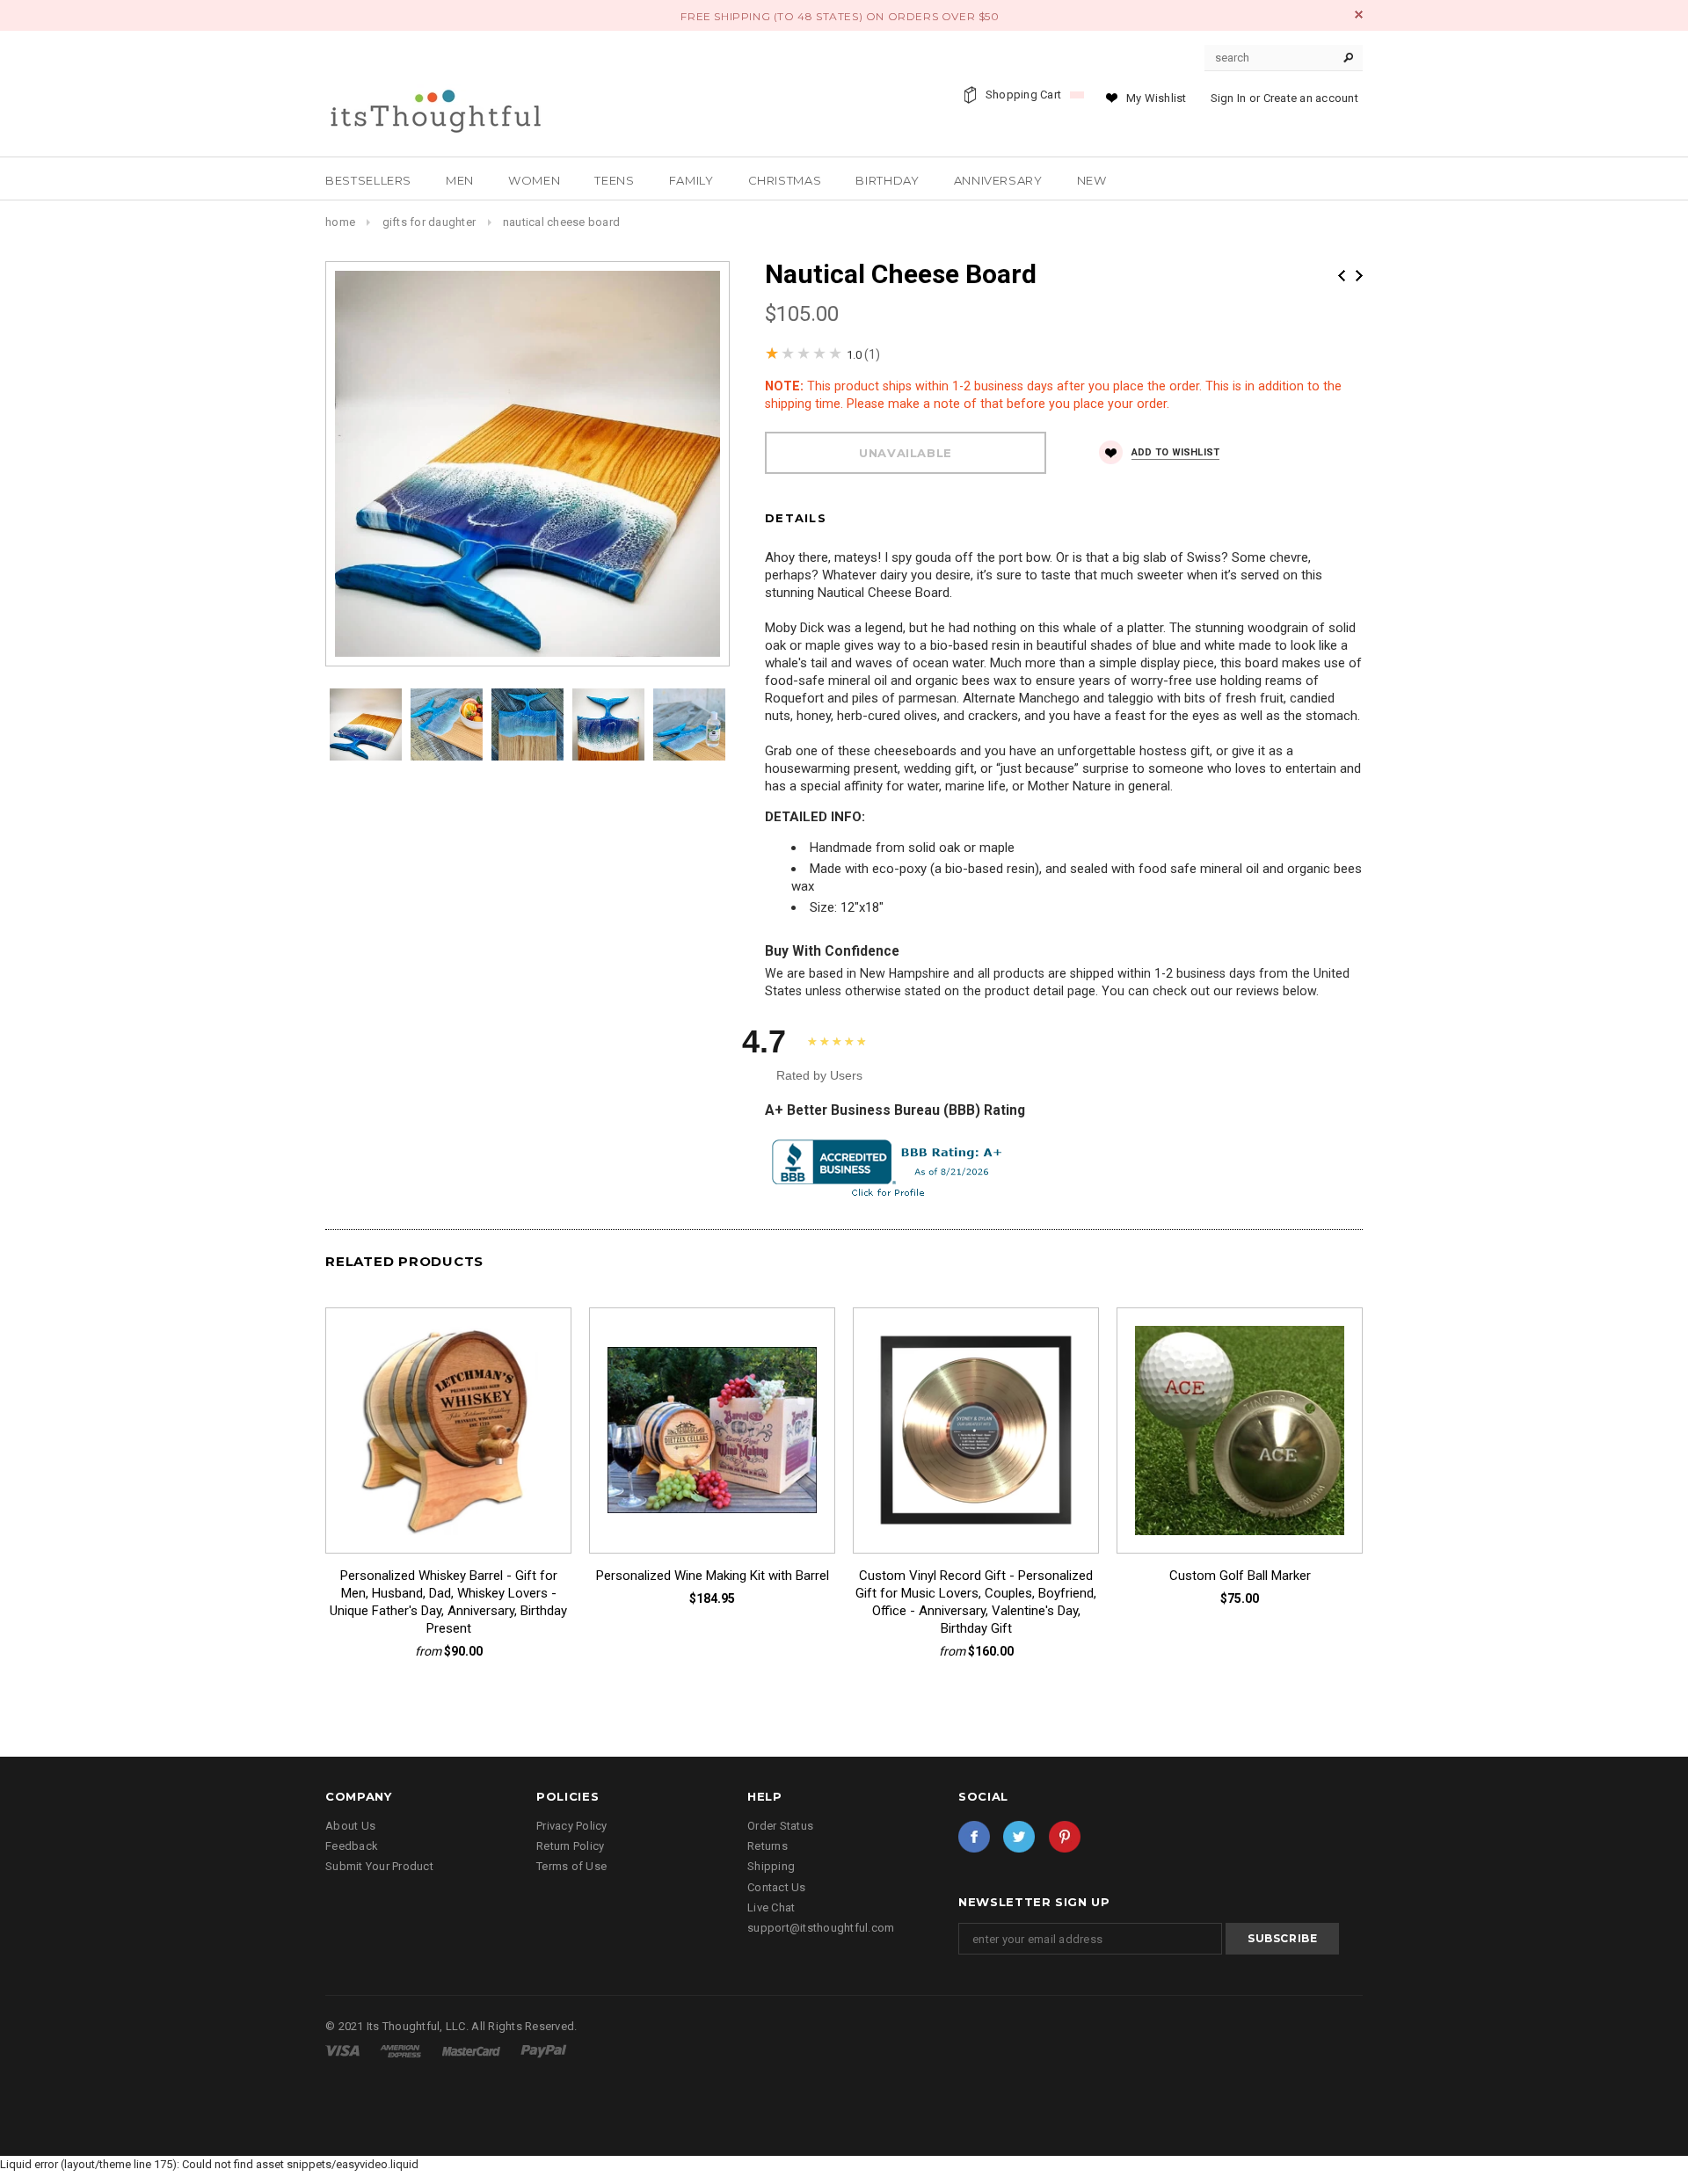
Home (340, 222)
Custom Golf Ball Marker (1240, 1576)
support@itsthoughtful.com (821, 1928)
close (1359, 15)
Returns (768, 1846)
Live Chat (771, 1907)
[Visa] (344, 2050)
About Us (350, 1826)
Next (1359, 276)
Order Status (780, 1826)
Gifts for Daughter (429, 222)
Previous (1342, 276)
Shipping (771, 1866)
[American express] (402, 2050)
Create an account (1311, 98)
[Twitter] (1019, 1837)
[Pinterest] (1065, 1837)
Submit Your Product (379, 1866)
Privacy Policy (572, 1826)
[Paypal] (544, 2050)
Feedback (352, 1846)
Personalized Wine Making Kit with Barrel (713, 1576)
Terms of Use (571, 1866)
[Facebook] (974, 1837)
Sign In (1229, 98)
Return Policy (570, 1846)
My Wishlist (1157, 98)
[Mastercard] (473, 2050)
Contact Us (777, 1887)
